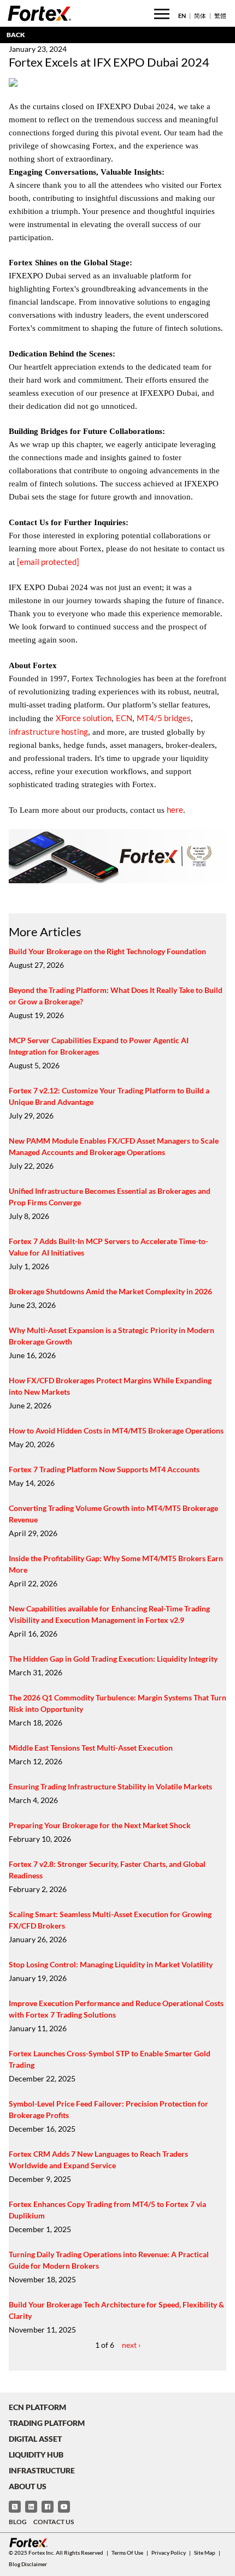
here (175, 810)
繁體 (220, 16)
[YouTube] (64, 2507)
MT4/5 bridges (164, 718)
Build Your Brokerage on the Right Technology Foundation (107, 951)
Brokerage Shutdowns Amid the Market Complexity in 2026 (110, 1291)
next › (131, 2345)
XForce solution (84, 718)
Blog (18, 2522)
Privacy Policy (169, 2553)
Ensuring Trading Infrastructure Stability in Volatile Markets (110, 1786)
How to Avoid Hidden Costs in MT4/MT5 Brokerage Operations (116, 1430)
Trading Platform (47, 2423)
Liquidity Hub (36, 2455)
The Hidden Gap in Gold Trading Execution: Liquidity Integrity (113, 1659)
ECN (124, 718)
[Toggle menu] (162, 14)
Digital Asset (35, 2439)
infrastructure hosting (48, 731)
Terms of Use (127, 2553)
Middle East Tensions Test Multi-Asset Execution (91, 1748)
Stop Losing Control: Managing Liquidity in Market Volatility (111, 1964)
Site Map (205, 2553)
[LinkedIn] (31, 2507)
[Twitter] (15, 2507)
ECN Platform (37, 2407)
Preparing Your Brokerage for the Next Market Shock (100, 1825)
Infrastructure (42, 2470)
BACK (16, 35)
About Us (28, 2486)
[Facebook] (48, 2507)
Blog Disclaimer (28, 2564)
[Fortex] (39, 13)
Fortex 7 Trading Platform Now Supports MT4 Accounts (104, 1469)
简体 (200, 16)
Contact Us (54, 2522)
